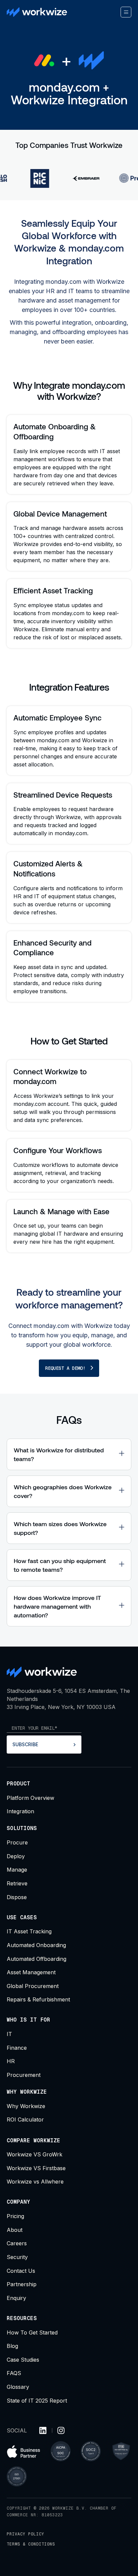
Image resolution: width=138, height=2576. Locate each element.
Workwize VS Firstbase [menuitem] (36, 2168)
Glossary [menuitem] (18, 2387)
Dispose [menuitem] (17, 1897)
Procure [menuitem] (17, 1842)
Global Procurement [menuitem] (33, 1986)
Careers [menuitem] (17, 2243)
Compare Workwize (33, 2140)
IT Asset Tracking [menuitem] (29, 1931)
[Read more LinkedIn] (43, 2431)
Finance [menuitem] (17, 2048)
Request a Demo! (65, 1368)
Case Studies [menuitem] (23, 2360)
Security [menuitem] (17, 2257)
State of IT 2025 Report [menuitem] (37, 2401)
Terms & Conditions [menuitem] (31, 2544)
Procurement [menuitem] (24, 2075)
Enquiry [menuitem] (16, 2298)
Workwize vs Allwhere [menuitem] (35, 2182)
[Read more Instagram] (61, 2431)
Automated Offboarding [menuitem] (37, 1959)
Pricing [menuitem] (15, 2216)
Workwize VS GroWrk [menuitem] (34, 2154)
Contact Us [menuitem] (21, 2271)
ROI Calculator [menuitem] (25, 2119)
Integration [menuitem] (20, 1811)
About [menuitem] (15, 2230)
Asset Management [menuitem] (31, 1972)
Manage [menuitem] (17, 1870)
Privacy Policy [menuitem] (25, 2534)
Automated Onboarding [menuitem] (36, 1945)
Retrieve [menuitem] (17, 1883)
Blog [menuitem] (12, 2346)
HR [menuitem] (11, 2061)
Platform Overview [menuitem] (30, 1798)
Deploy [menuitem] (16, 1856)
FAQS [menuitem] (14, 2373)
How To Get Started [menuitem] (32, 2332)
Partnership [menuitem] (22, 2284)
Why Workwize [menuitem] (26, 2106)
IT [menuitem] (9, 2034)
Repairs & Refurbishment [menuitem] (38, 1999)
